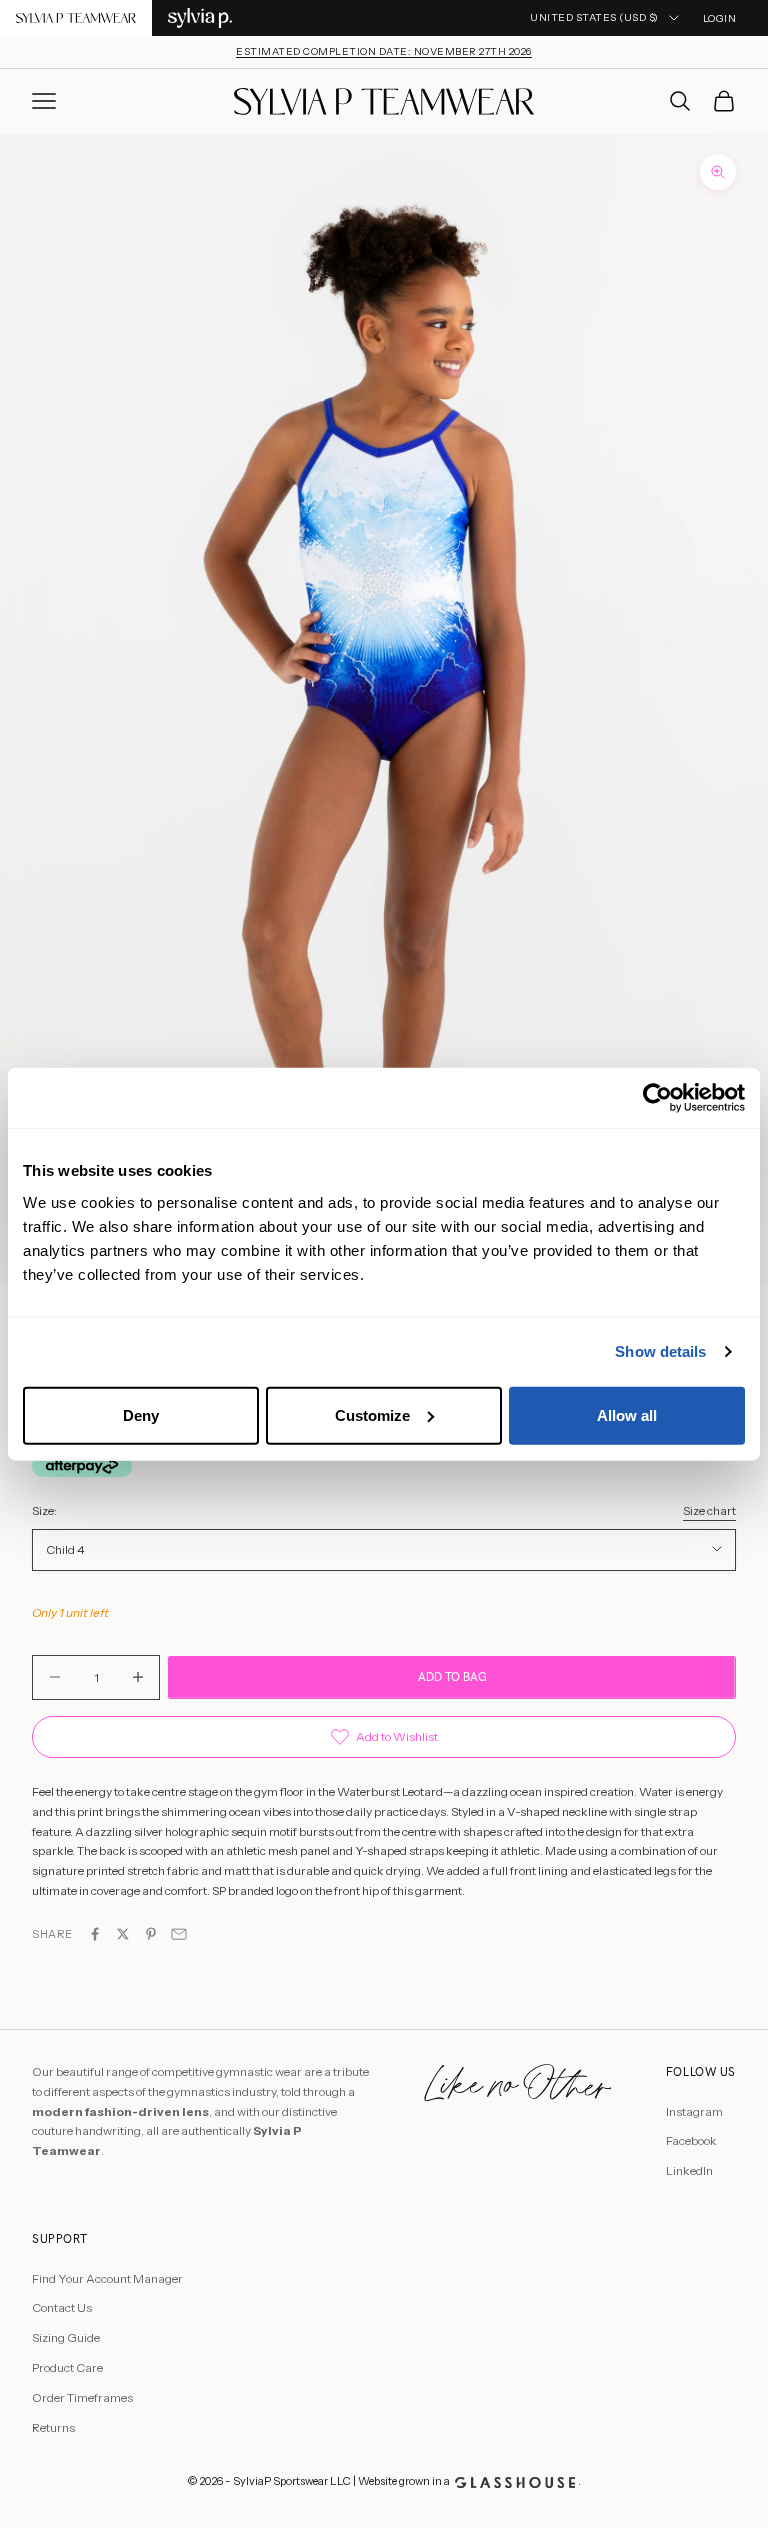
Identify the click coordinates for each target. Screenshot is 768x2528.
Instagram (694, 2111)
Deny (141, 1414)
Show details (660, 1351)
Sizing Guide (66, 2337)
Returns (53, 2427)
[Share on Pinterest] (151, 1934)
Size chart (709, 1510)
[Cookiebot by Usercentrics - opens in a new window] (657, 1098)
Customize (372, 1414)
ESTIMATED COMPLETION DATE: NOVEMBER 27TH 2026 (384, 51)
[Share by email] (179, 1934)
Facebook (691, 2140)
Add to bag (452, 1677)
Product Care (67, 2367)
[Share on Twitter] (123, 1934)
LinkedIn (689, 2170)
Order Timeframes (82, 2397)
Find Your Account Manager (107, 2278)
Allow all (627, 1414)
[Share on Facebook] (95, 1934)
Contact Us (62, 2307)
